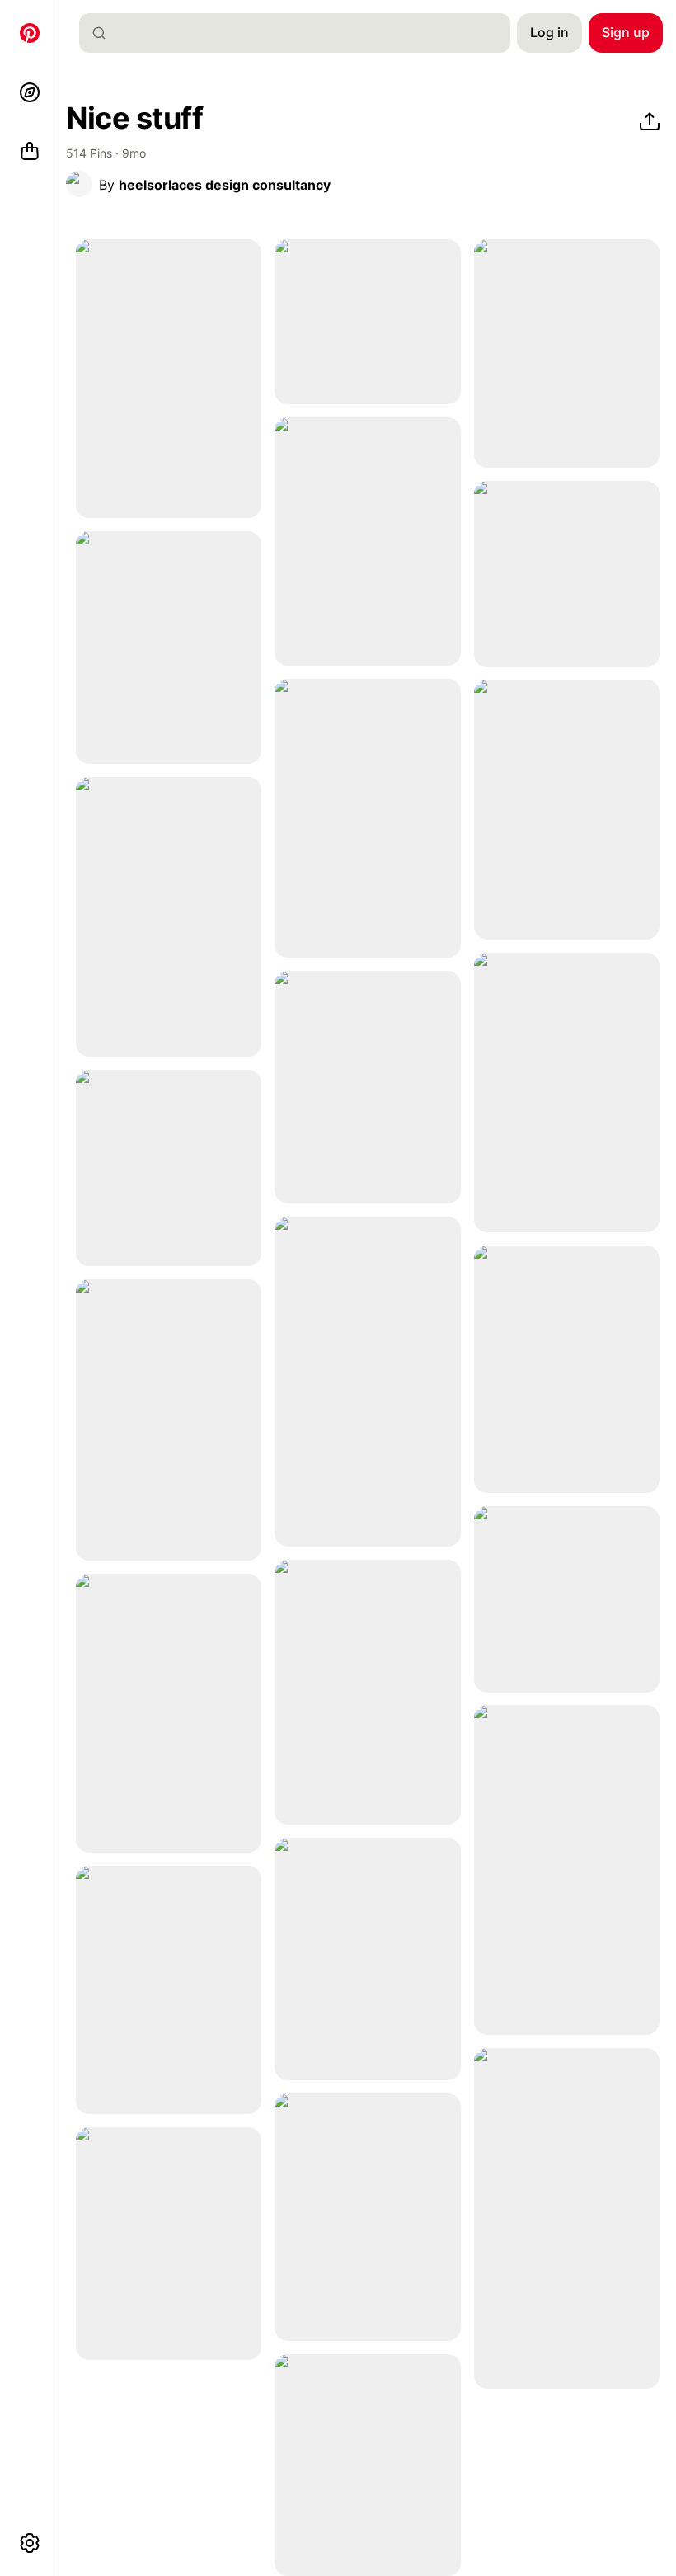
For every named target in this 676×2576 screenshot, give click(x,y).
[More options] (30, 2543)
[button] (79, 184)
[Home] (30, 33)
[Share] (650, 122)
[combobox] (301, 33)
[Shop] (30, 152)
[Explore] (30, 92)
